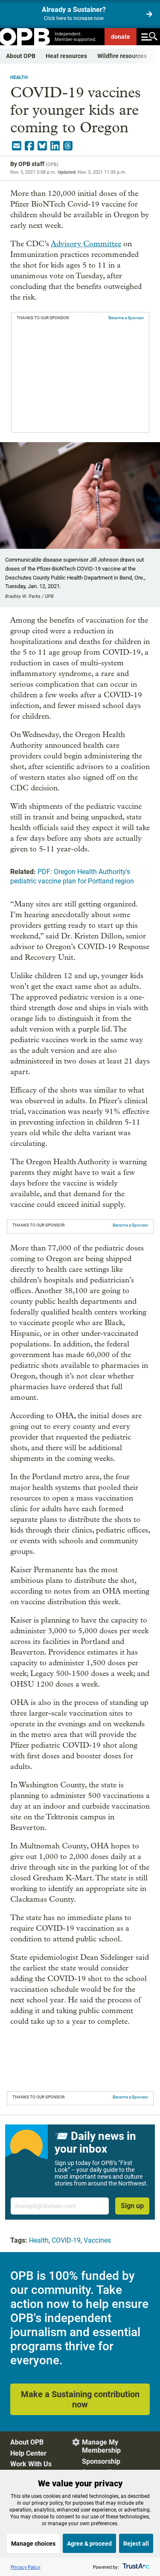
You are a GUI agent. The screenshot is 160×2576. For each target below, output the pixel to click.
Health (19, 77)
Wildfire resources (122, 56)
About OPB (21, 56)
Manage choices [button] (33, 2544)
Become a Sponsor (126, 318)
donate (121, 37)
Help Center (28, 2453)
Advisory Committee (86, 244)
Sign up (132, 2206)
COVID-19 (66, 2240)
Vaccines (97, 2240)
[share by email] (17, 146)
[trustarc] (135, 2567)
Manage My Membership (101, 2446)
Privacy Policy (26, 2567)
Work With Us (31, 2464)
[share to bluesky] (42, 146)
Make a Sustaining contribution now (80, 2399)
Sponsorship (101, 2461)
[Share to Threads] (68, 146)
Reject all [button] (136, 2544)
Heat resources (66, 56)
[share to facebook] (29, 146)
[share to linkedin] (55, 146)
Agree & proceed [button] (89, 2544)
